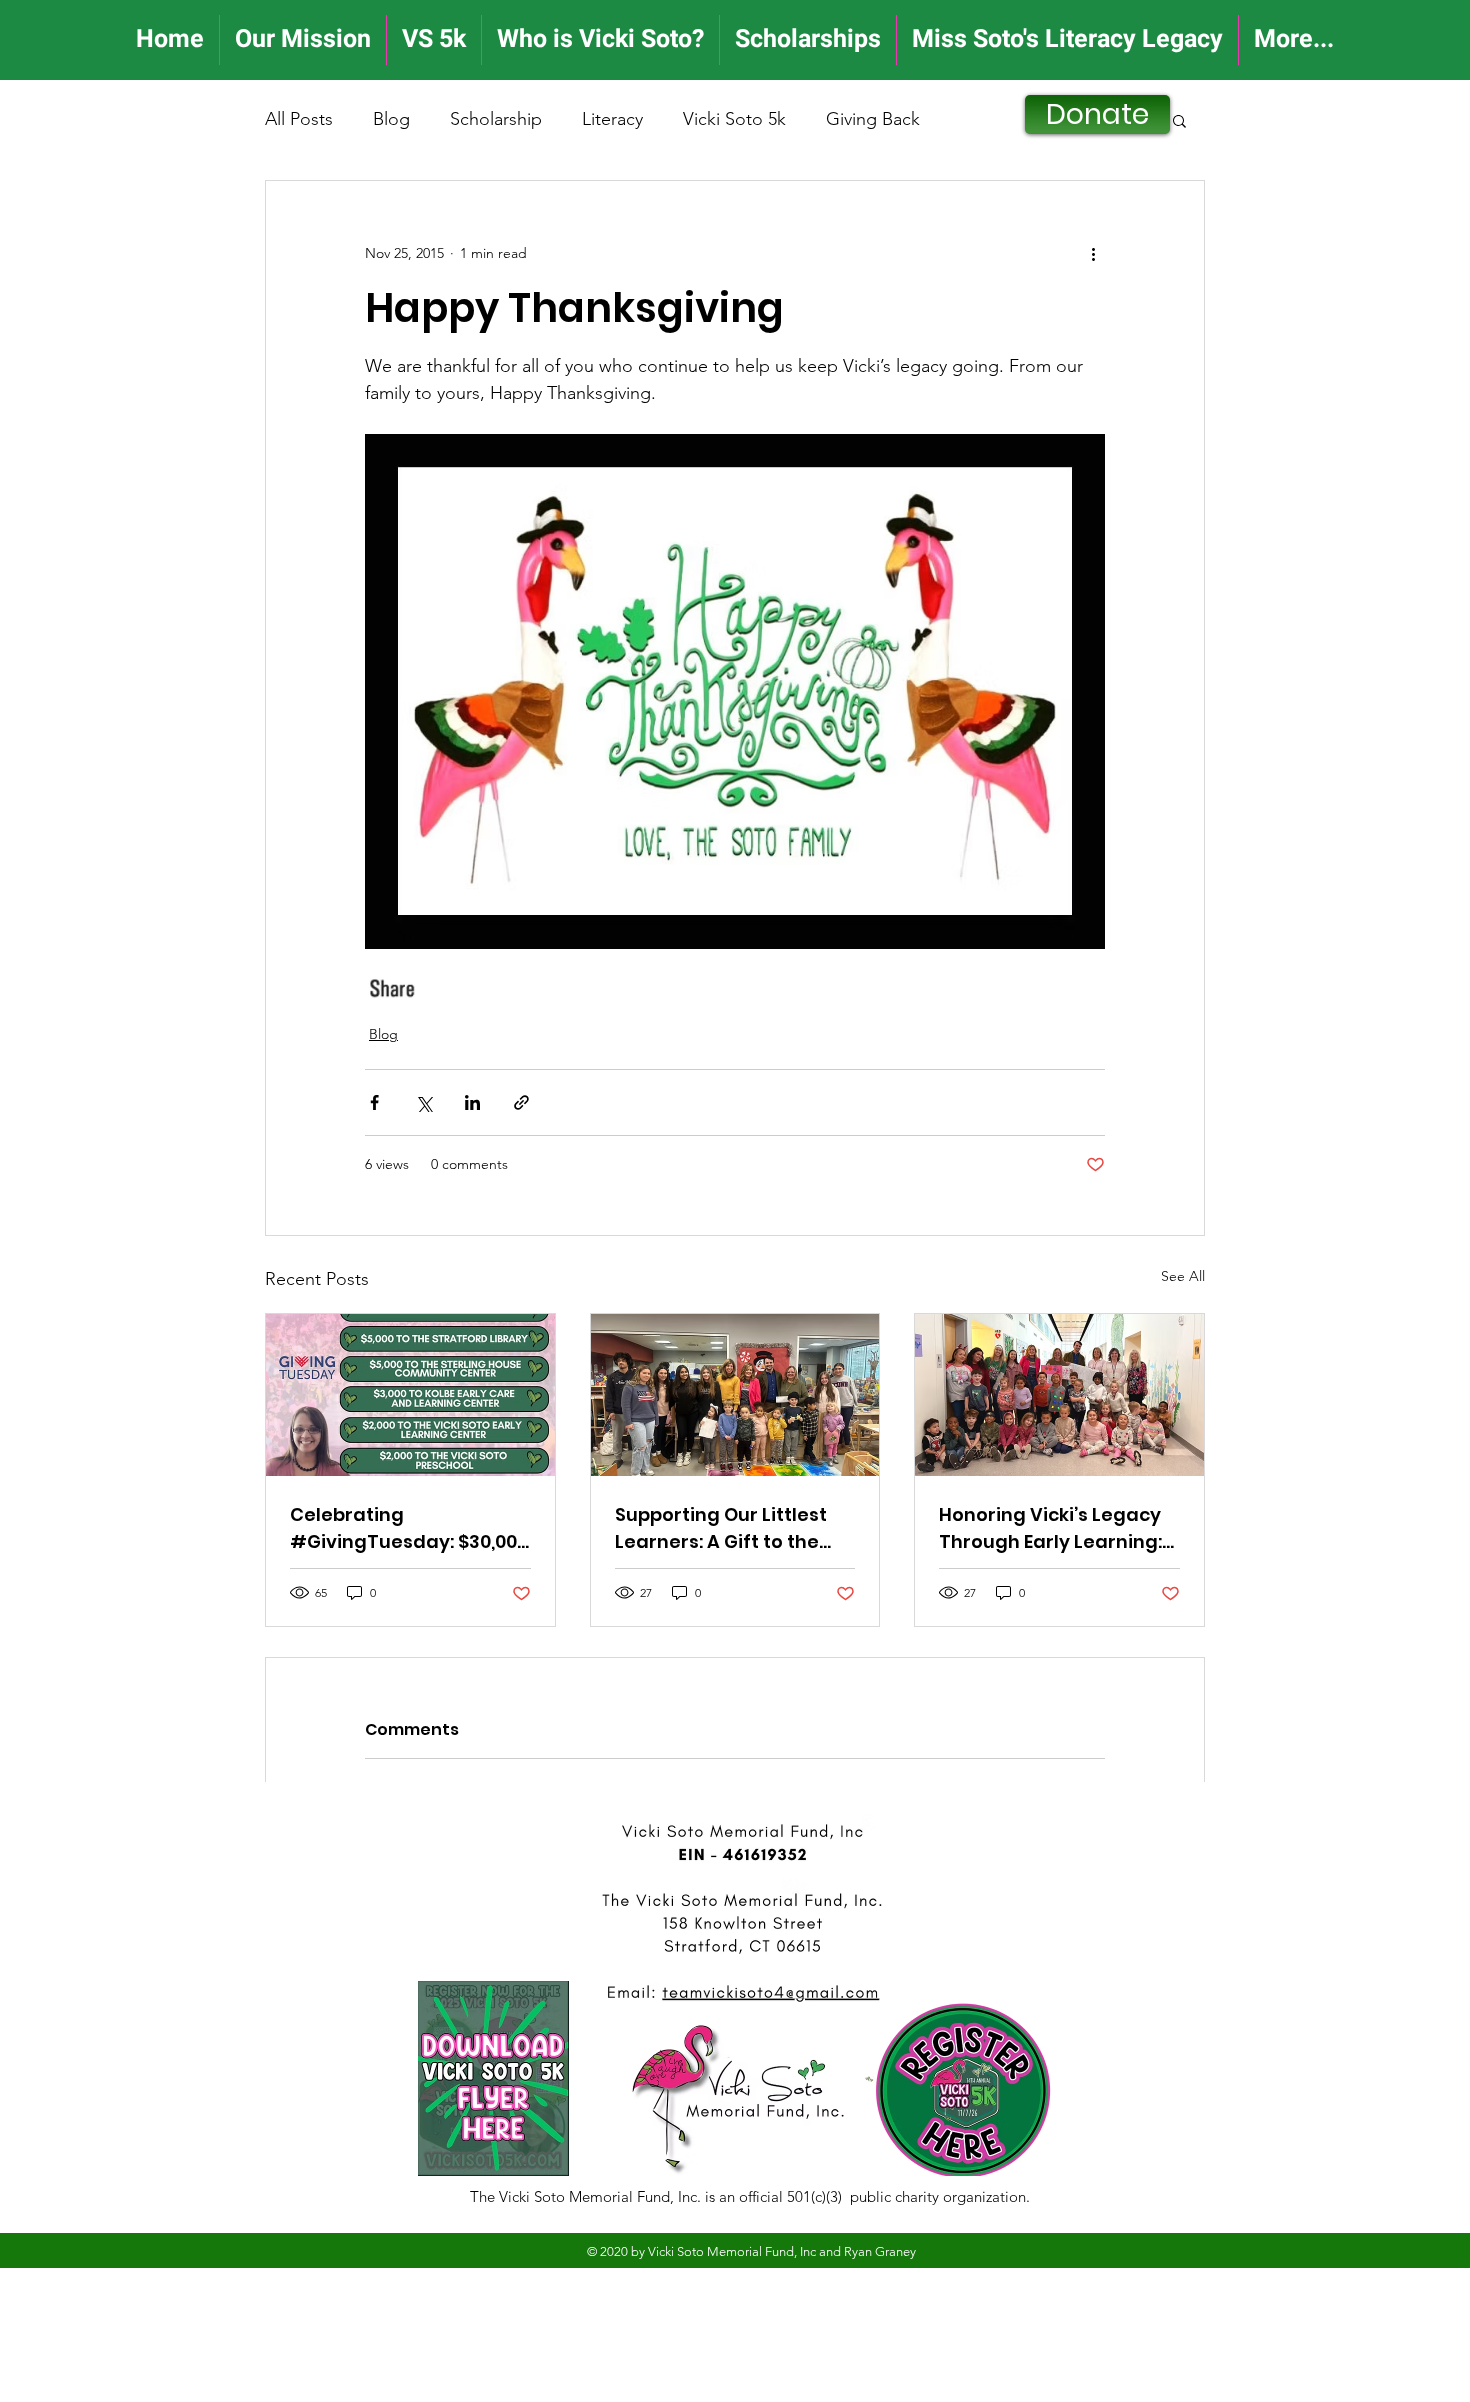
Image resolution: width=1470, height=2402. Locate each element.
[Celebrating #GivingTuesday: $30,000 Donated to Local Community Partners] (410, 1395)
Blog (391, 119)
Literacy (612, 119)
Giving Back (873, 119)
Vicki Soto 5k (734, 119)
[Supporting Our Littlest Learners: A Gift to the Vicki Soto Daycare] (735, 1395)
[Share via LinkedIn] (472, 1102)
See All (1183, 1276)
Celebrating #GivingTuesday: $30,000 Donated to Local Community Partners (409, 1528)
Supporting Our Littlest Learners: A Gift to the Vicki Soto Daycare (721, 1528)
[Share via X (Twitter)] (423, 1102)
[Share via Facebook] (374, 1102)
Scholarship (496, 119)
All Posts (299, 119)
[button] (1179, 120)
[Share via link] (521, 1102)
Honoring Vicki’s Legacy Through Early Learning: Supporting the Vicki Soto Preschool (1057, 1528)
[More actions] (1093, 253)
